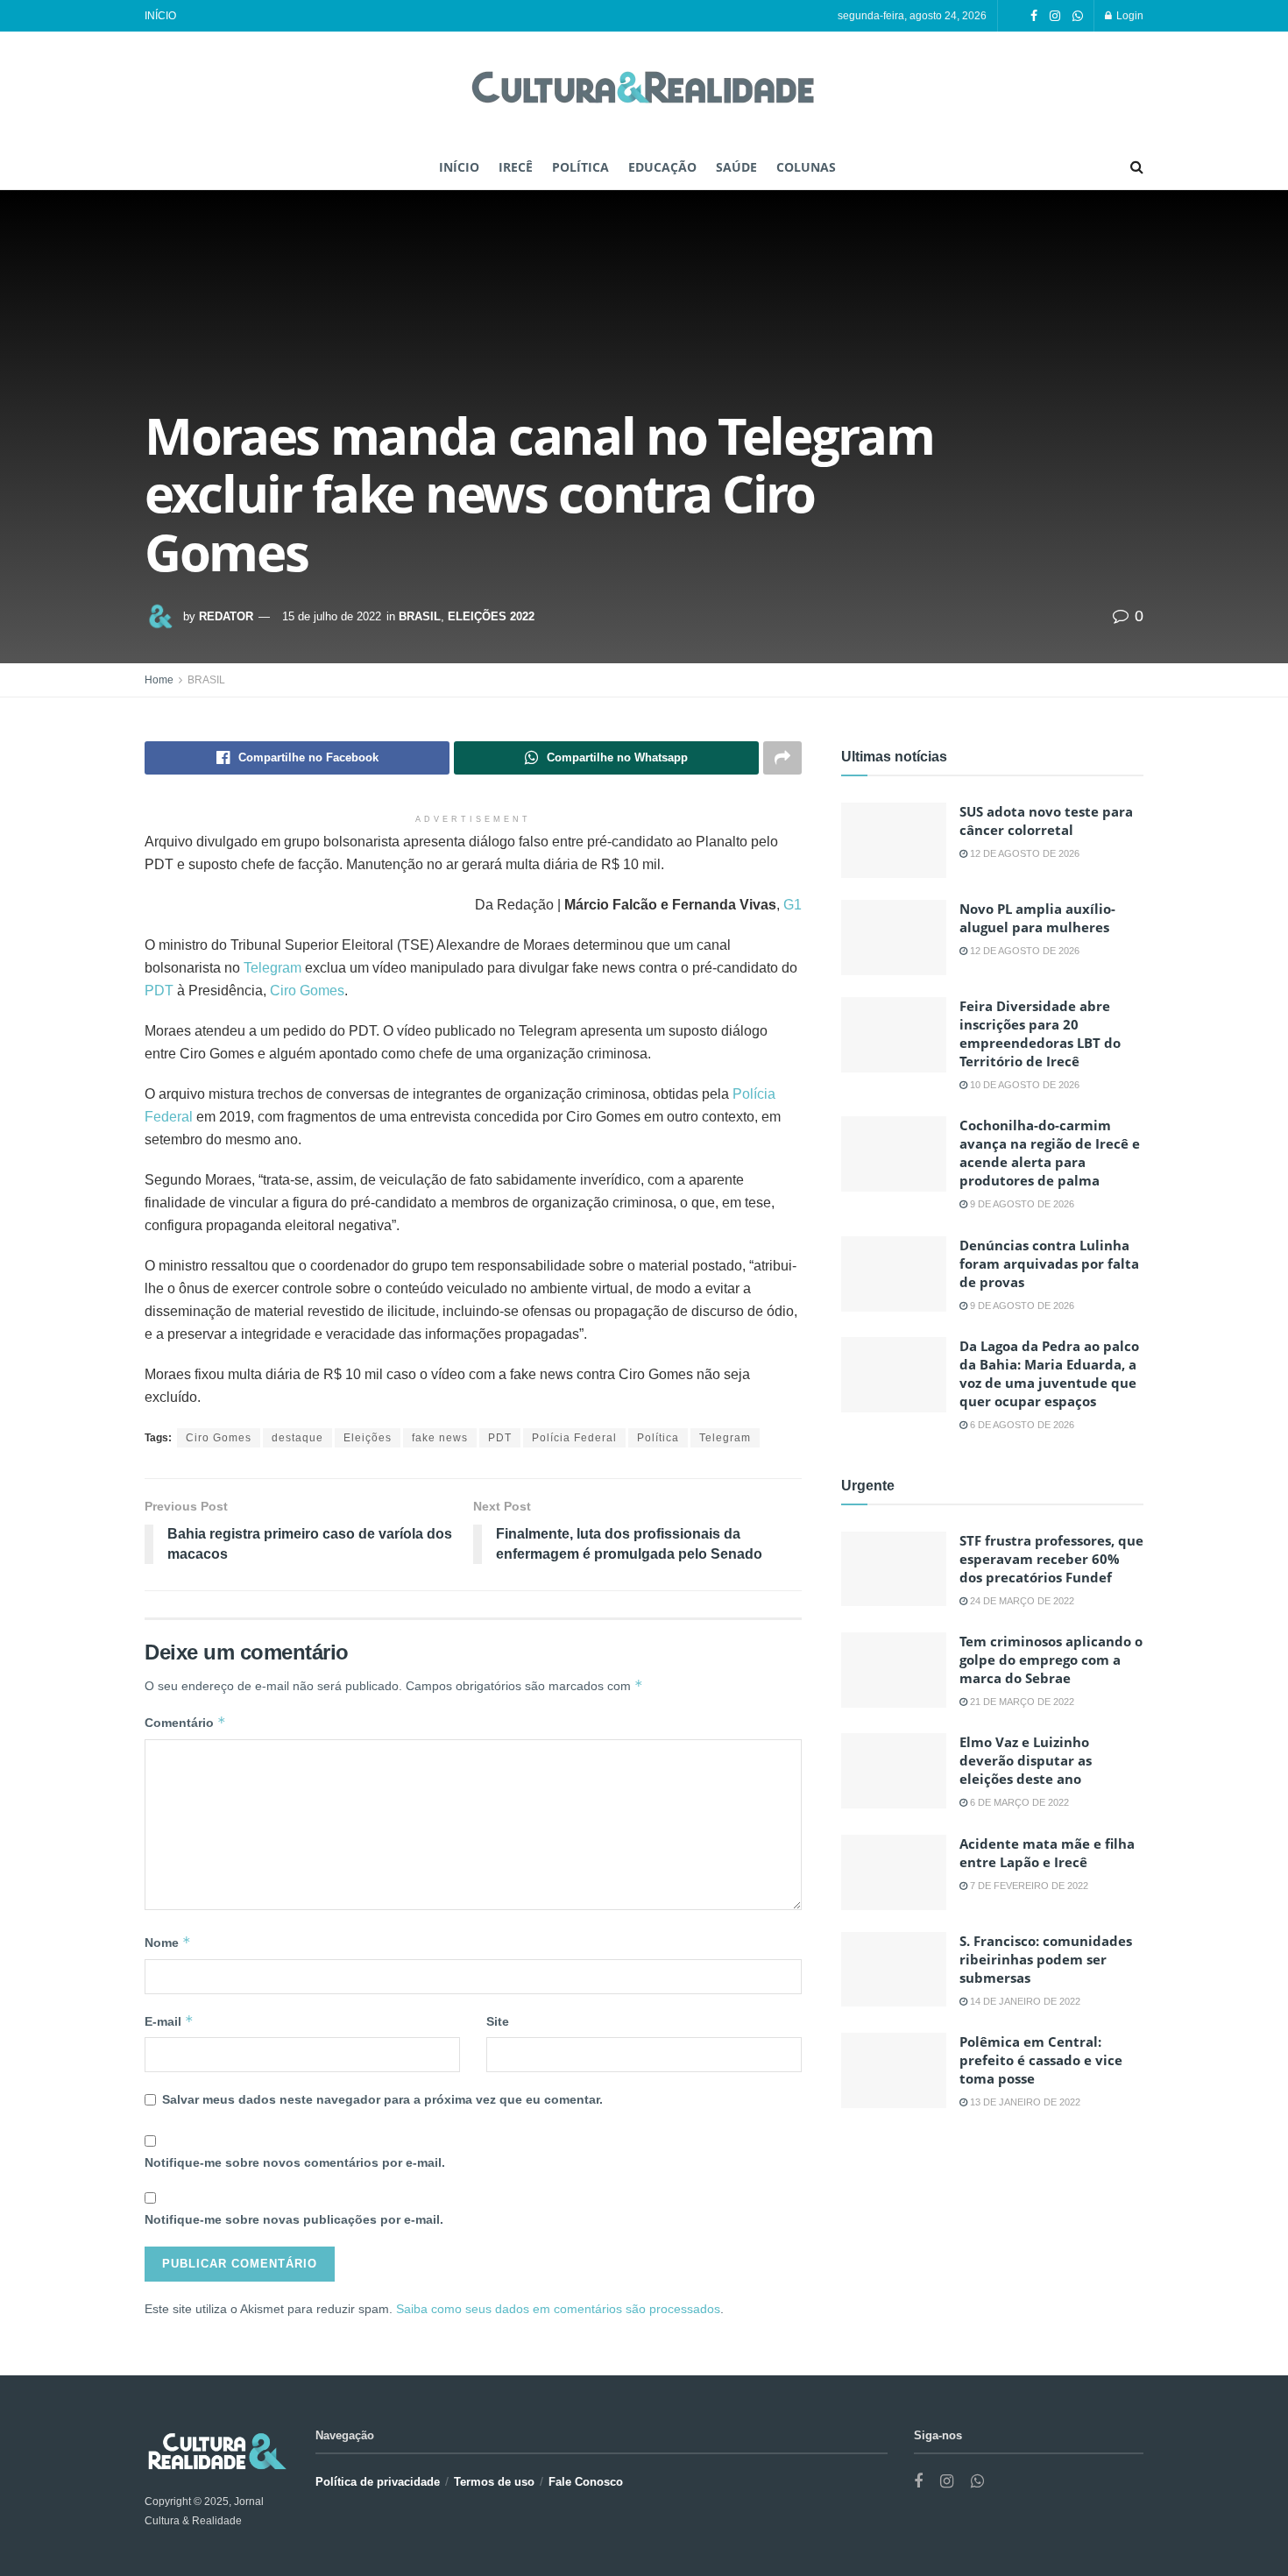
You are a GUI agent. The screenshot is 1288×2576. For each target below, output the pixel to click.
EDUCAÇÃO (662, 167)
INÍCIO (160, 16)
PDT (161, 991)
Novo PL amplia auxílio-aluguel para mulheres (1037, 918)
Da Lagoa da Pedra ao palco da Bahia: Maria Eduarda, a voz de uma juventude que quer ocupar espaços (1049, 1373)
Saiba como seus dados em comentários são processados (558, 2309)
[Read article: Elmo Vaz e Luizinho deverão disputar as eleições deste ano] (894, 1771)
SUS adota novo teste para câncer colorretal (1046, 821)
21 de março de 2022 (1021, 1702)
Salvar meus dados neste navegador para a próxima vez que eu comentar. (382, 2099)
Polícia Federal (574, 1438)
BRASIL (420, 616)
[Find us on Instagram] (1055, 16)
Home (159, 680)
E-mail (169, 2021)
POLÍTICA (580, 167)
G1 (793, 905)
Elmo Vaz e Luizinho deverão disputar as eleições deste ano (1026, 1760)
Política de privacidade (378, 2482)
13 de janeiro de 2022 (1024, 2102)
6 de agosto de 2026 (1021, 1425)
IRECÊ (516, 167)
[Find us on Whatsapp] (1078, 16)
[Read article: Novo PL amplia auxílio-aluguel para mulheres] (894, 938)
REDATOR (226, 616)
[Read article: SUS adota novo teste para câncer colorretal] (894, 840)
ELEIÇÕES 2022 (491, 616)
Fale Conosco (586, 2482)
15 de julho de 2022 (332, 616)
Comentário (185, 1722)
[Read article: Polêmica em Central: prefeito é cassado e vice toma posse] (894, 2070)
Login (1129, 16)
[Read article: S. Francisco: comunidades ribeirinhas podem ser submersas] (894, 1970)
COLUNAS (806, 167)
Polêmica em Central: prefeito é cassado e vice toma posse (1041, 2060)
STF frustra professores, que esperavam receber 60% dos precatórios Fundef (1051, 1559)
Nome (168, 1942)
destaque (297, 1438)
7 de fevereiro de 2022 (1028, 1886)
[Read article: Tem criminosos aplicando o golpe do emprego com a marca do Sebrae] (894, 1670)
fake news (440, 1438)
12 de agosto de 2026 (1023, 853)
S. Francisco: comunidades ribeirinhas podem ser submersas (1046, 1959)
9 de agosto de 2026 (1021, 1204)
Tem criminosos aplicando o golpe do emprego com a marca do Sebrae (1051, 1660)
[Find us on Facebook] (1034, 16)
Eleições (368, 1438)
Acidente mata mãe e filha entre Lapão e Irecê (1047, 1853)
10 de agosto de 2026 (1023, 1085)
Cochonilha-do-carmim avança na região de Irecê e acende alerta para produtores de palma (1050, 1153)
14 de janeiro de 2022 (1024, 2001)
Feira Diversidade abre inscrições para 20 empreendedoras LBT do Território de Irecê (1040, 1033)
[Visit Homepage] (644, 89)
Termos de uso (494, 2482)
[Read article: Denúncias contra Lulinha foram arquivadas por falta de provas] (894, 1274)
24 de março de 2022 (1021, 1601)
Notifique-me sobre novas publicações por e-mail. (294, 2219)
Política (658, 1438)
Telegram (274, 968)
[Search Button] (1137, 167)
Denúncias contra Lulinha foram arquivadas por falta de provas (1049, 1263)
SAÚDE (736, 167)
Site (498, 2021)
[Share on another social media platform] (782, 758)
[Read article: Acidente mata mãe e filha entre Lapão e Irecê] (894, 1872)
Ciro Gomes (307, 991)
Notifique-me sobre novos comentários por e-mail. (295, 2162)
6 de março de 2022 (1018, 1802)
